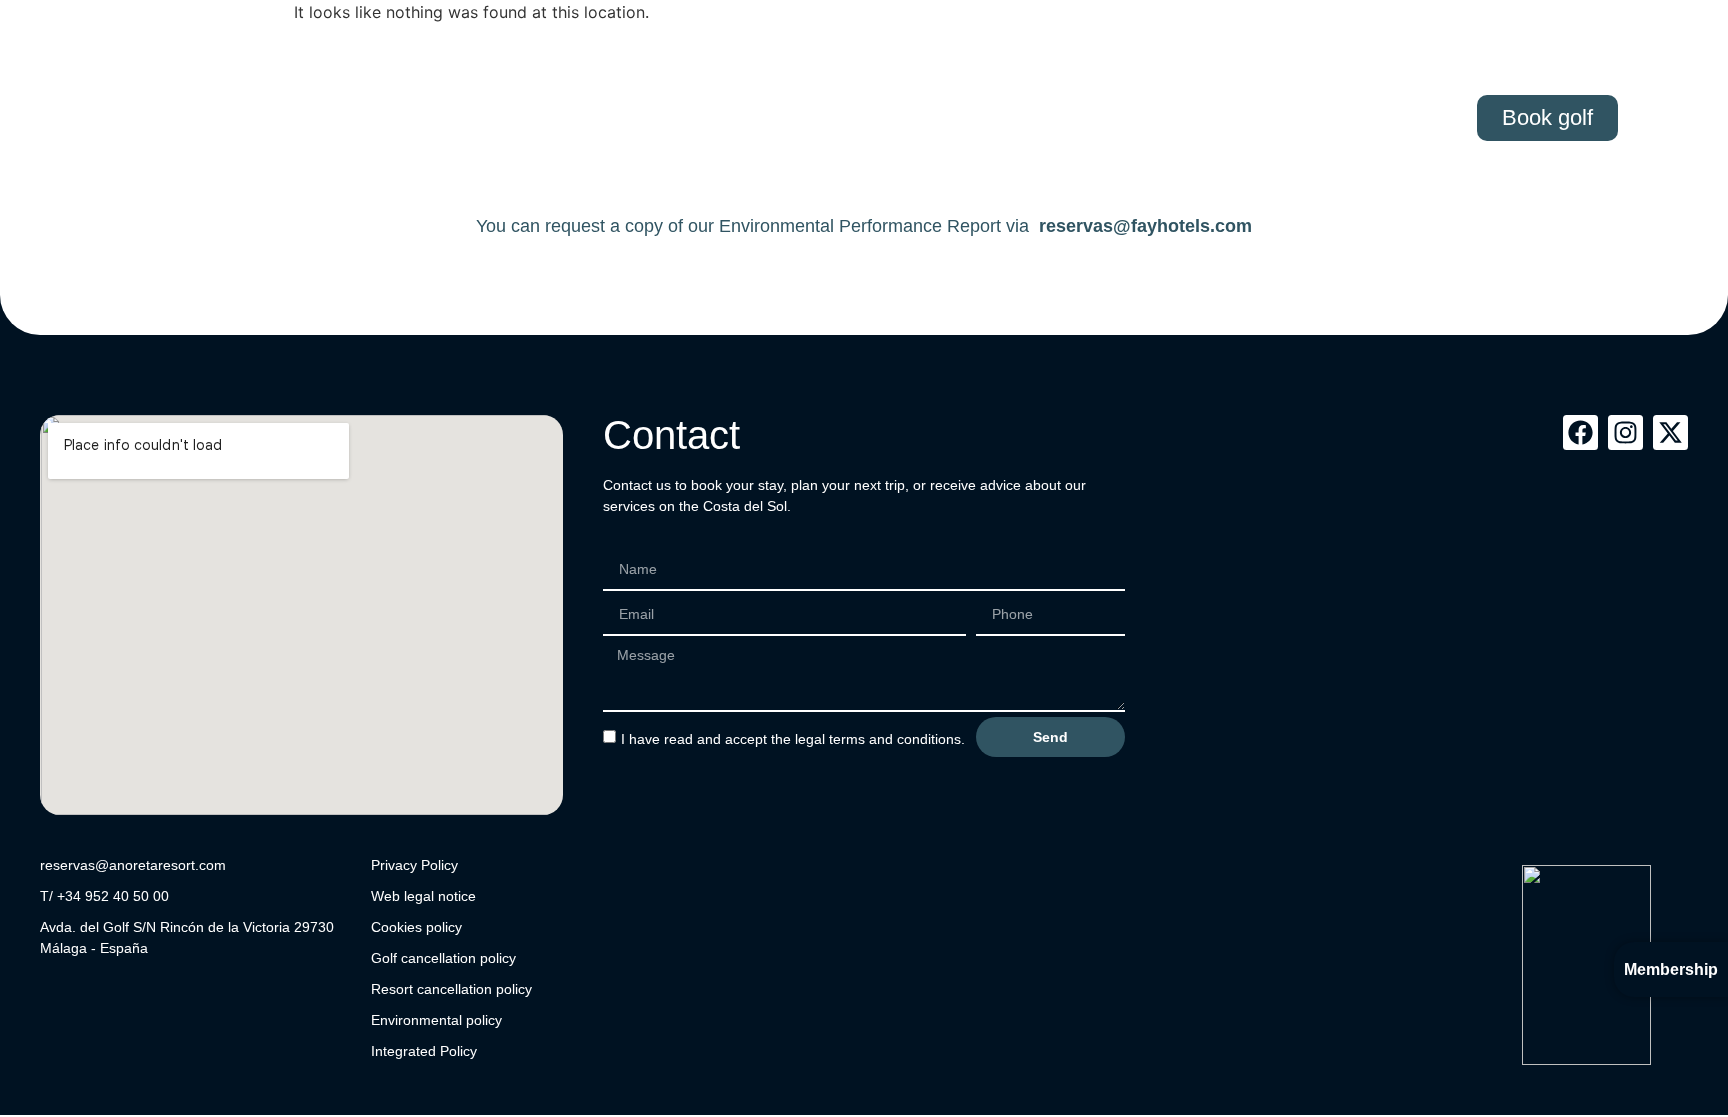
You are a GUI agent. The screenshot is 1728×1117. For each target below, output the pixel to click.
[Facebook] (1580, 432)
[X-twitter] (1670, 432)
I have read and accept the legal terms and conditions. (793, 739)
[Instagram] (1625, 432)
